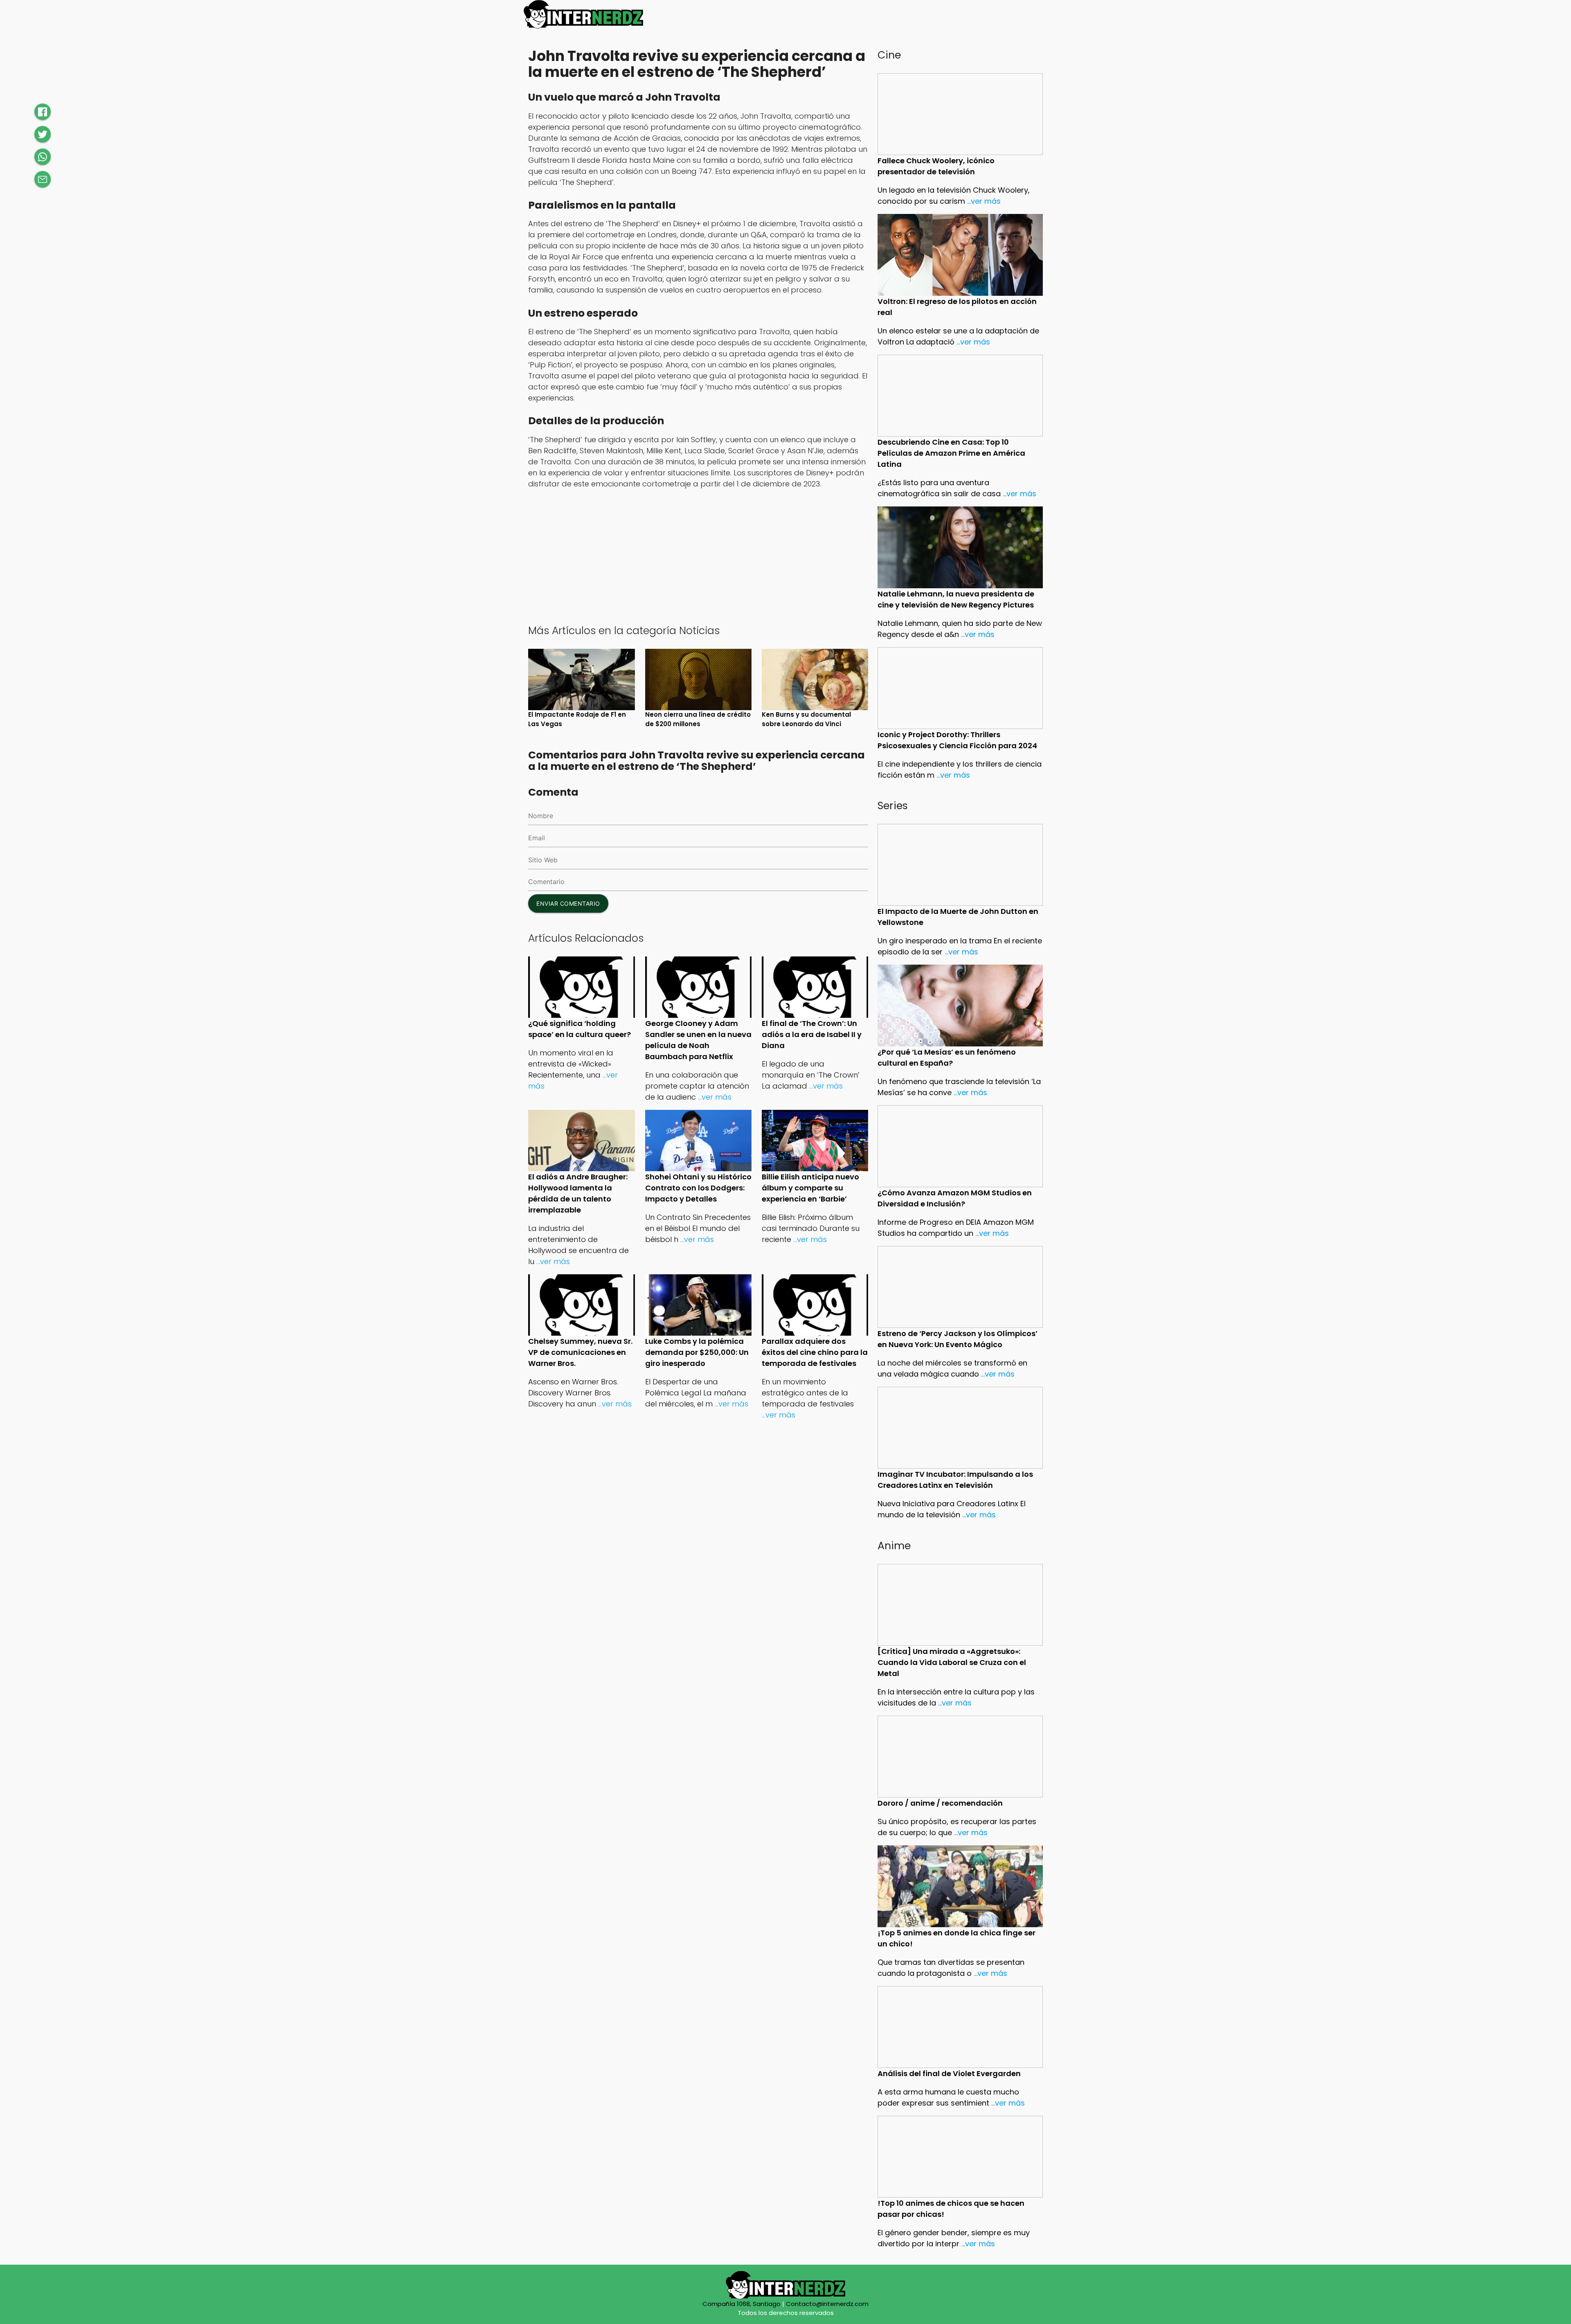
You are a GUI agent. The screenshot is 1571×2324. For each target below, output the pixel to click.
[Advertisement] (698, 556)
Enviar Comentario (568, 903)
